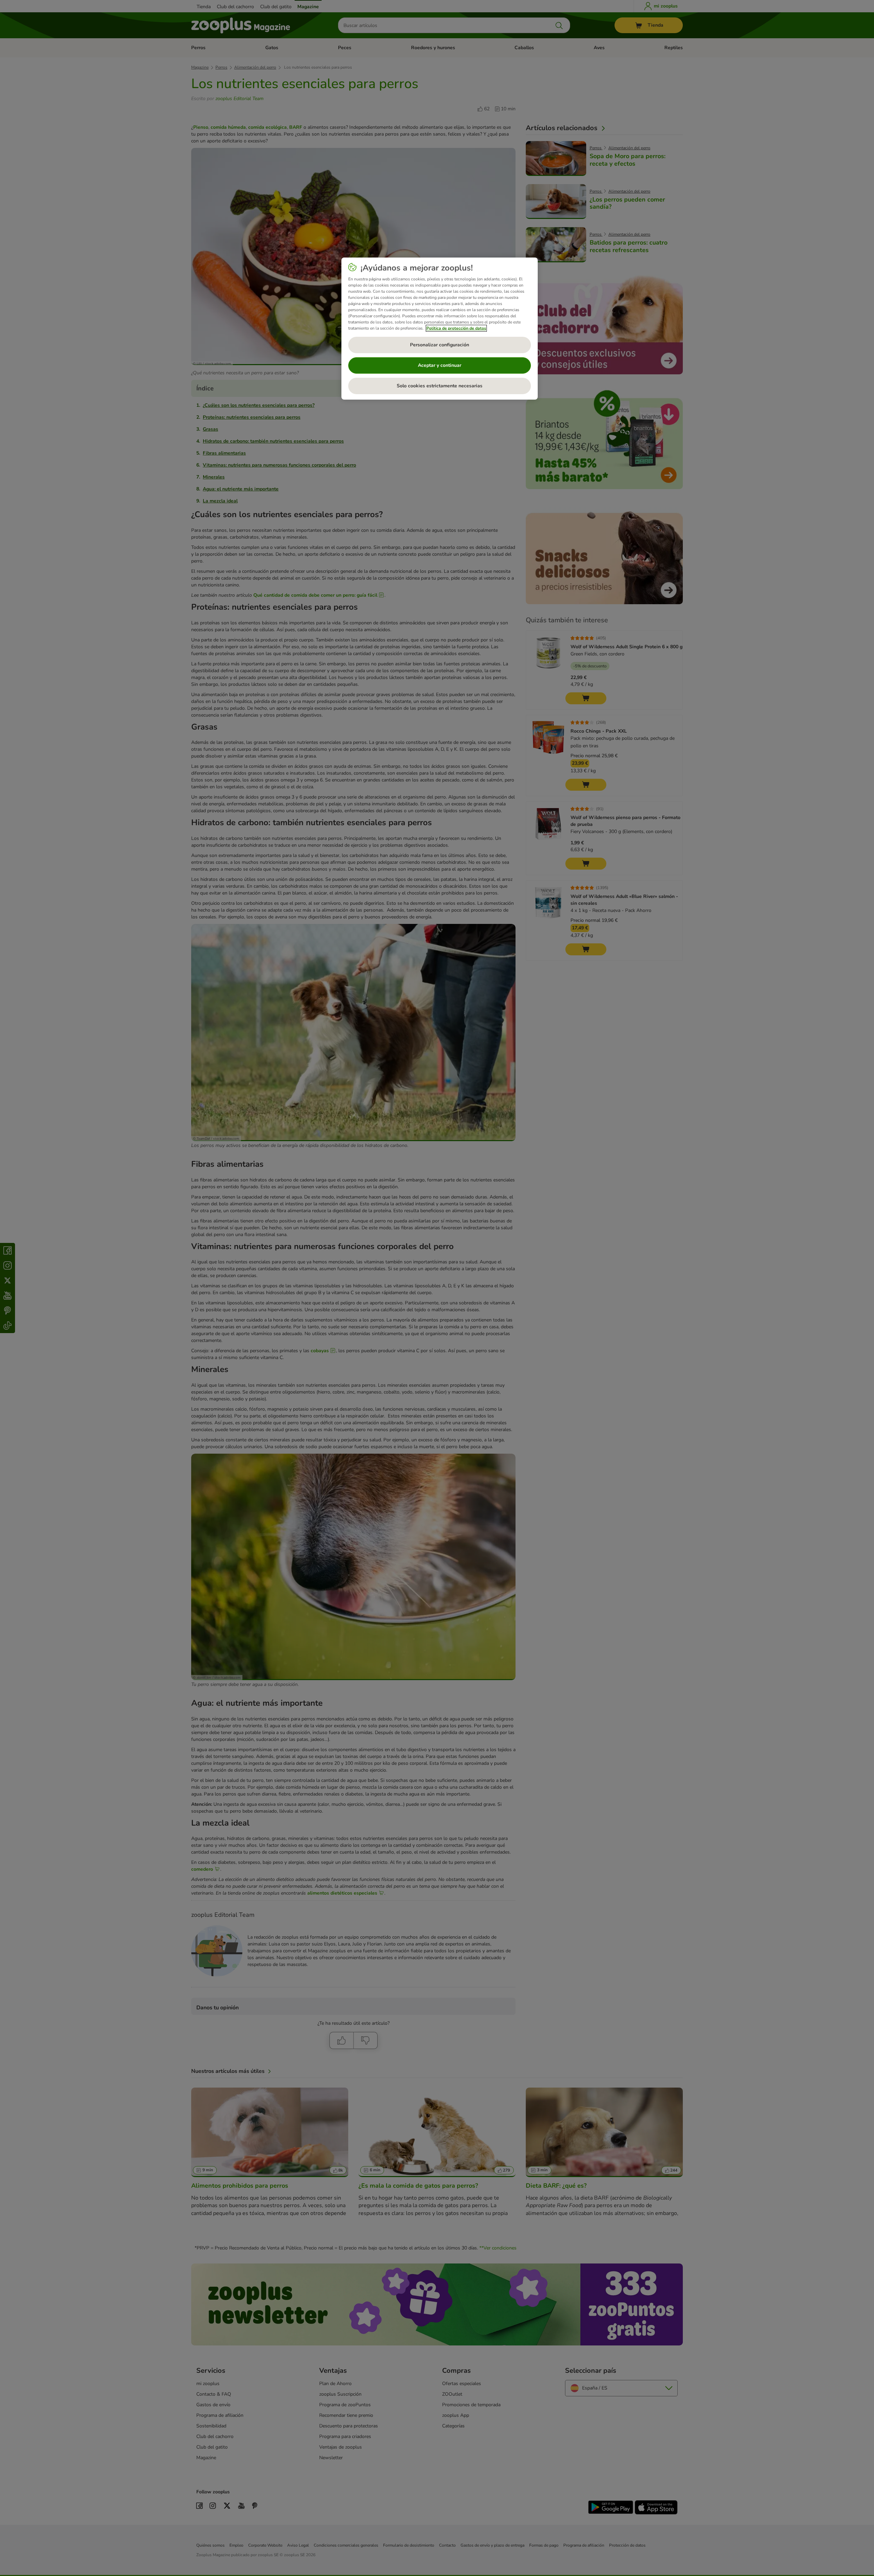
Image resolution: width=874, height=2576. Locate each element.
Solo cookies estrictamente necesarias (440, 386)
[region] (440, 329)
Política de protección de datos (456, 328)
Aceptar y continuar (440, 365)
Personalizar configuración (440, 345)
